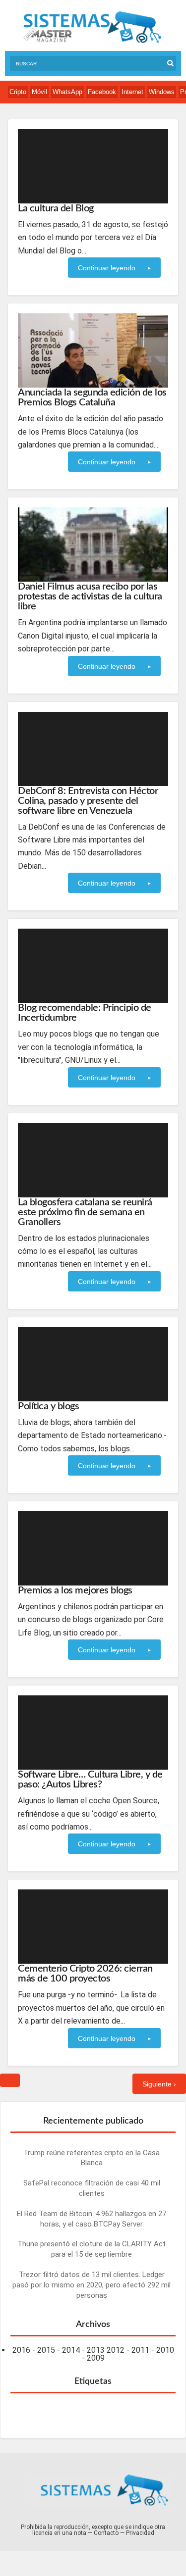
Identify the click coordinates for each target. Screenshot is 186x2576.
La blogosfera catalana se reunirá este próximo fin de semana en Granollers (85, 1212)
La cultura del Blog (56, 208)
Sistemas (92, 27)
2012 (116, 2350)
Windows (162, 92)
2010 (165, 2350)
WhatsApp (67, 92)
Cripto (18, 92)
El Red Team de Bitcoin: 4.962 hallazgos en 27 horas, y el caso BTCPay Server (92, 2219)
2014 (71, 2350)
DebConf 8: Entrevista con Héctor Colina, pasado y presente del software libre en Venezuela (88, 801)
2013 (96, 2350)
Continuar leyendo (107, 268)
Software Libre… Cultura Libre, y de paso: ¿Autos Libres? (90, 1780)
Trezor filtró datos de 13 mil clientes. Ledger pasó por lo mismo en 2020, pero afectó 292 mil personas (92, 2285)
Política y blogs (48, 1406)
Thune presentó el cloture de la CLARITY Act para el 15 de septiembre (92, 2249)
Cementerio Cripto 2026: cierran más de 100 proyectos (85, 1974)
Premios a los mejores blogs (75, 1590)
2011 (140, 2350)
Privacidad (140, 2533)
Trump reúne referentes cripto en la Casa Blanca (92, 2158)
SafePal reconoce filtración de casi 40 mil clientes (92, 2188)
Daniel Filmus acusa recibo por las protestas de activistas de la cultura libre (90, 596)
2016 (21, 2350)
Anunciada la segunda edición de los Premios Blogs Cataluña (92, 397)
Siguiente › (159, 2084)
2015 (46, 2350)
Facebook (102, 92)
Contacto (106, 2533)
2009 (96, 2358)
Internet (132, 92)
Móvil (39, 92)
